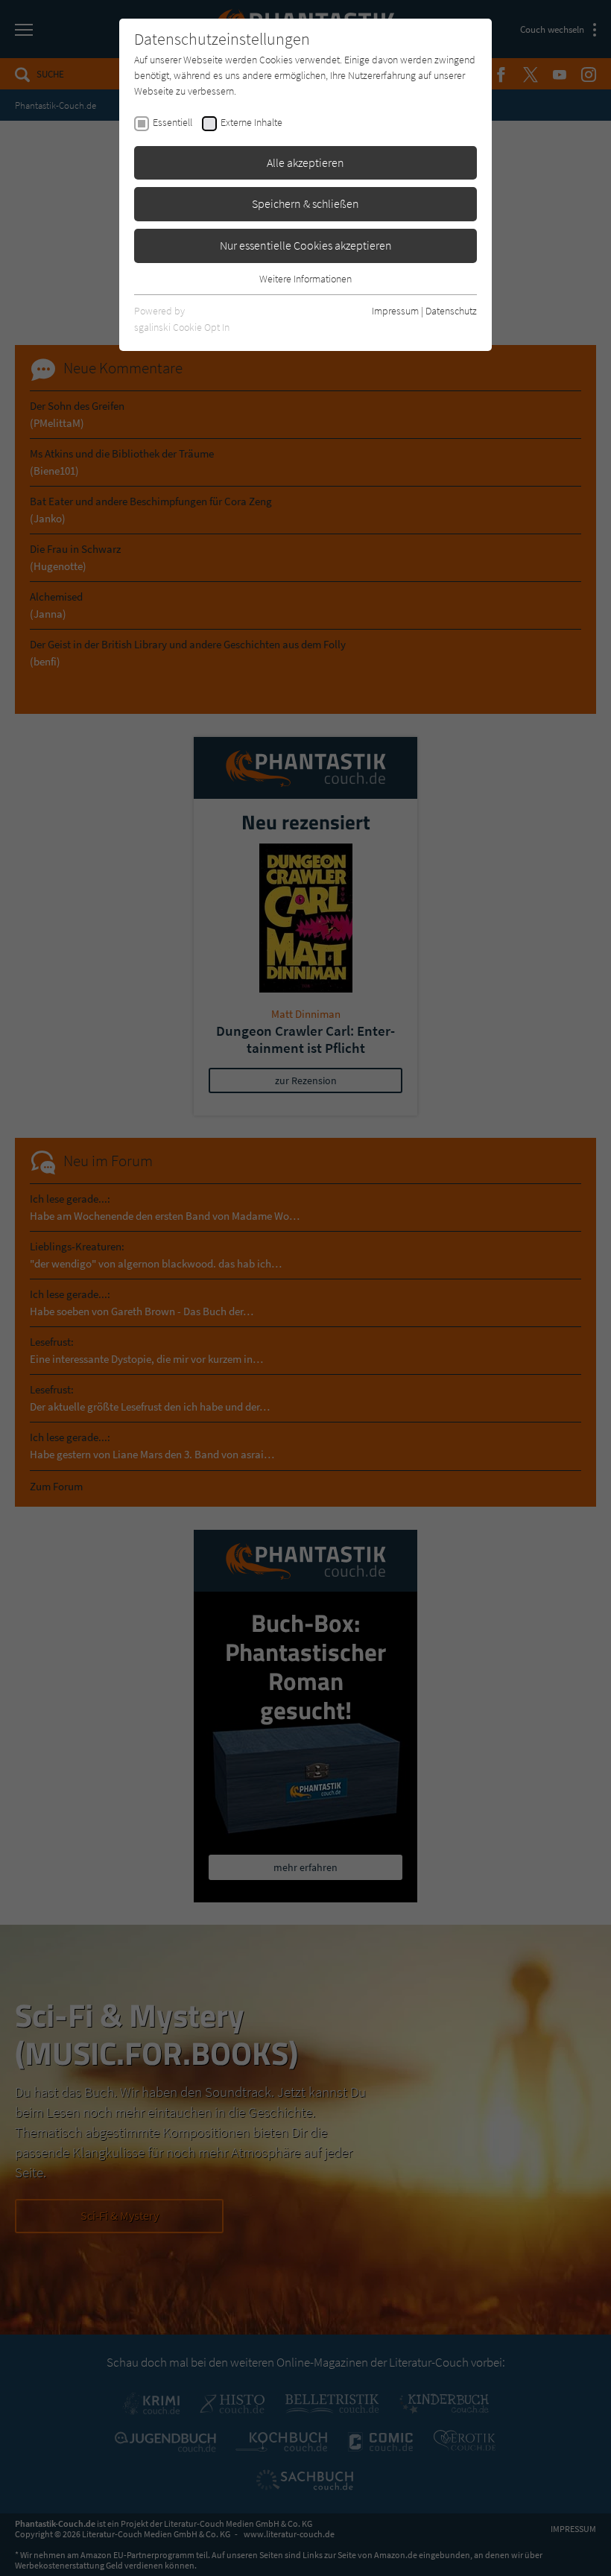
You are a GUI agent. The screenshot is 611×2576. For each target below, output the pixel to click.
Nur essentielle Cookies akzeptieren (306, 245)
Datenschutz (451, 311)
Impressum (395, 311)
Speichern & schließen (305, 203)
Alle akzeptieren (305, 162)
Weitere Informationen (305, 279)
